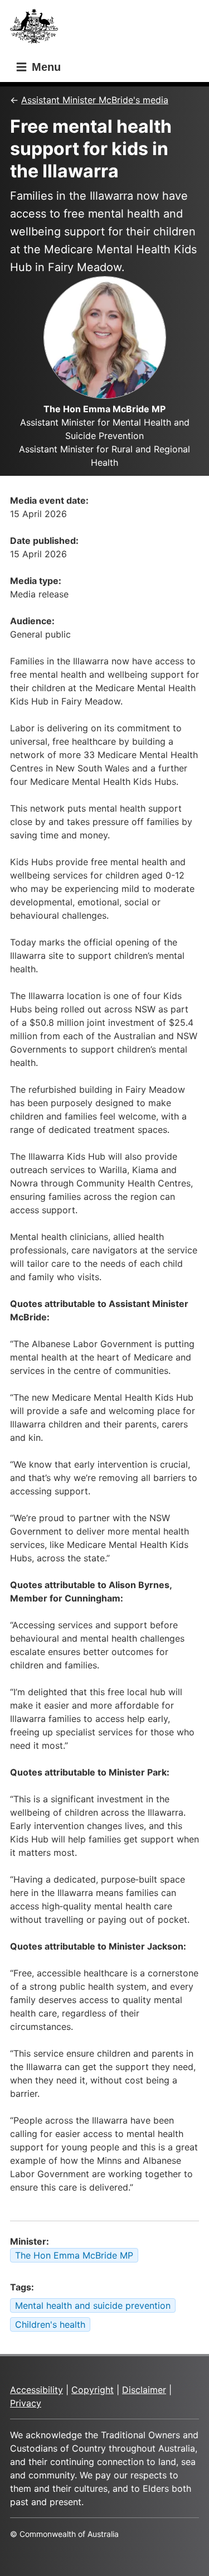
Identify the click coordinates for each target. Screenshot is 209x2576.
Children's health (50, 2324)
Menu (45, 67)
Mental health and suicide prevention (93, 2305)
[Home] (37, 29)
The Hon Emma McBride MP (74, 2255)
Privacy (26, 2403)
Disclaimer (144, 2390)
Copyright (93, 2390)
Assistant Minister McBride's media (95, 100)
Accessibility (37, 2390)
